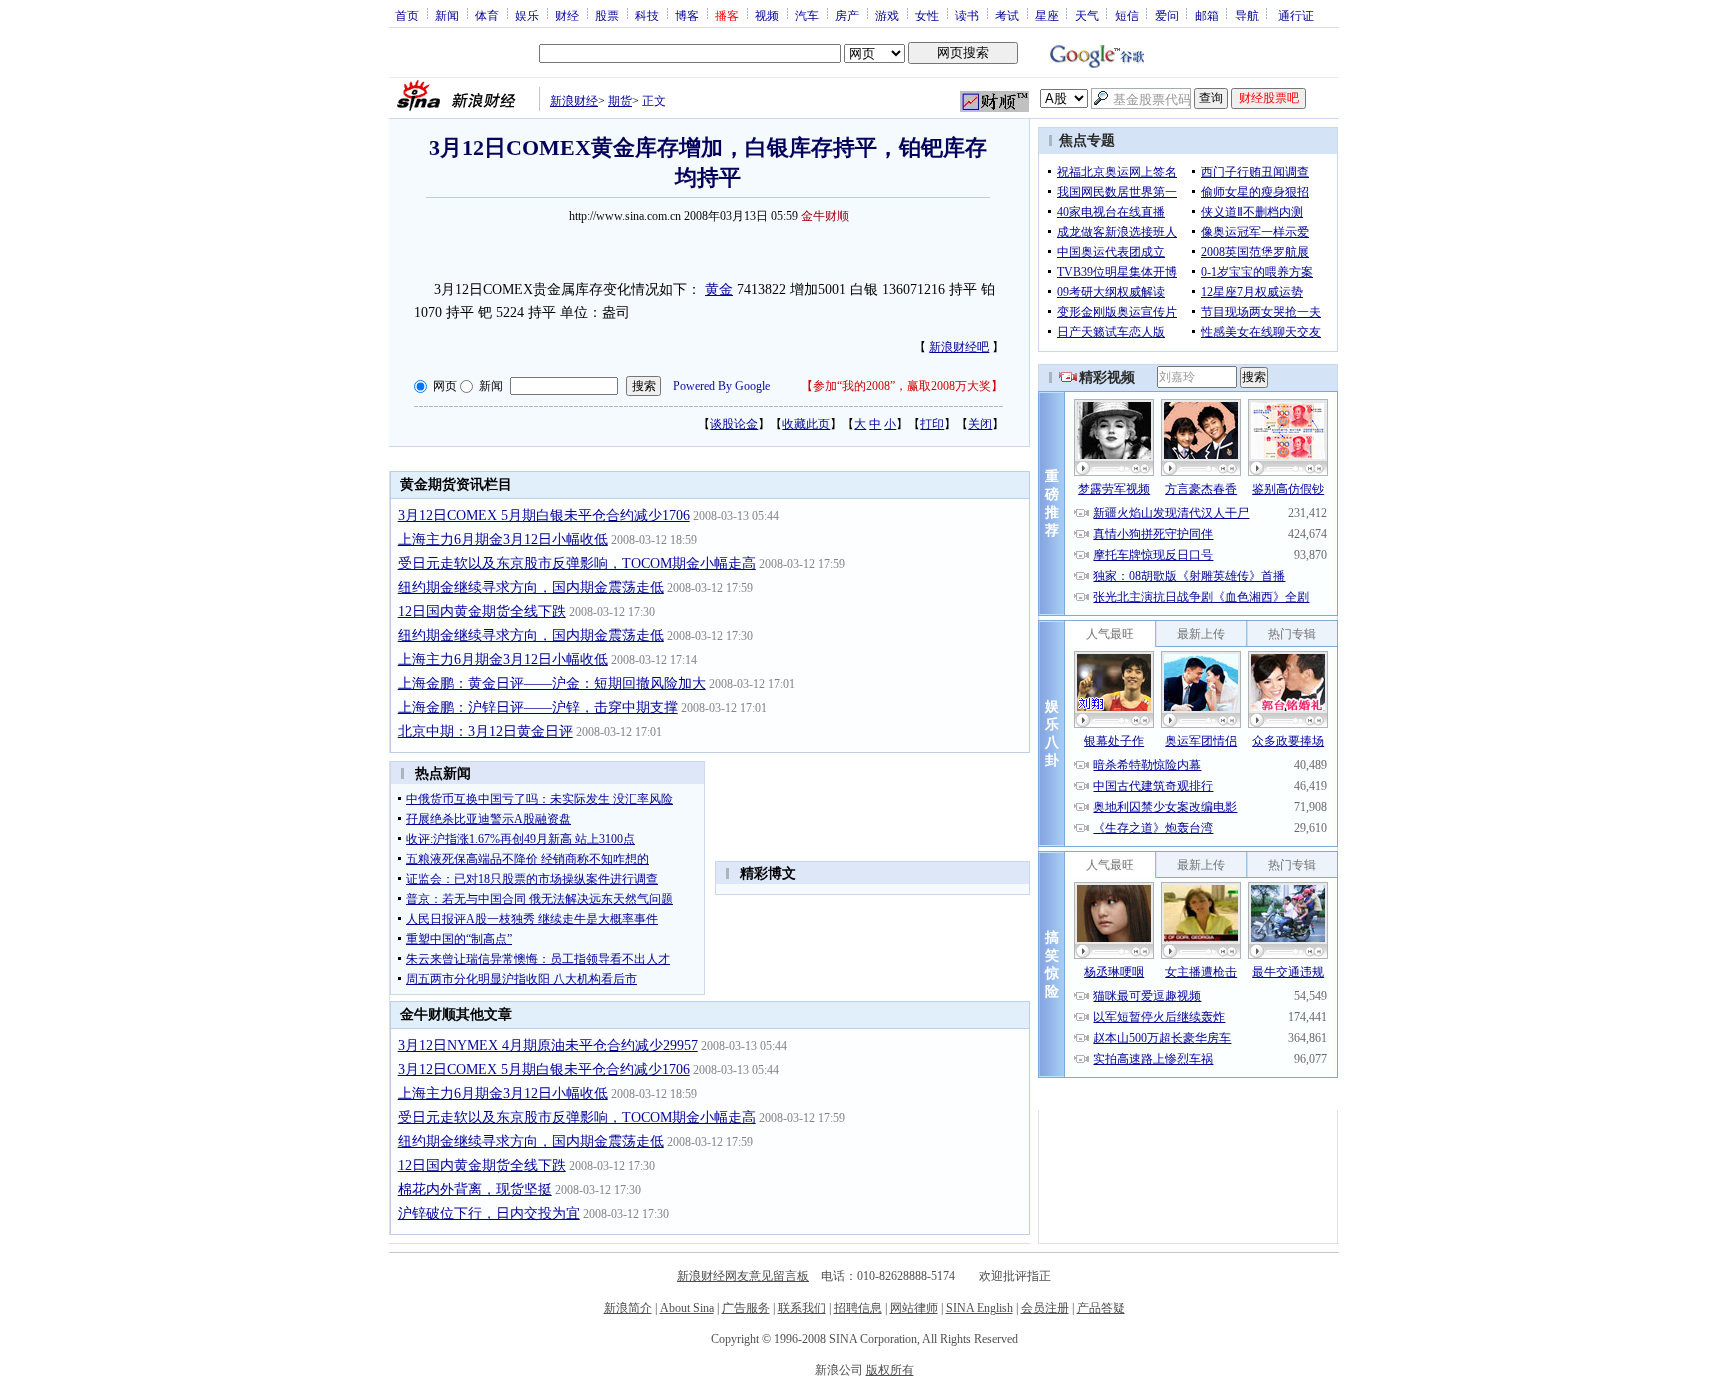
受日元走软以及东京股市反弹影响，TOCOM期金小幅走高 (577, 563)
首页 (407, 15)
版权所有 (890, 1370)
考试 (1007, 15)
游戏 (887, 15)
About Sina (687, 1308)
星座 (1047, 15)
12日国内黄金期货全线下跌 (482, 611)
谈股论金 (734, 424)
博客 (687, 15)
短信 (1127, 15)
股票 (607, 15)
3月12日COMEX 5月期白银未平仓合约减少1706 (544, 515)
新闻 (447, 15)
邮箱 (1207, 15)
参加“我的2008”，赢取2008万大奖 (902, 386)
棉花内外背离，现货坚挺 (475, 1189)
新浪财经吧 (959, 347)
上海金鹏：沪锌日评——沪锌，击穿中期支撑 (538, 707)
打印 (932, 424)
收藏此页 (806, 424)
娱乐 (527, 15)
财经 (567, 15)
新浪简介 (628, 1308)
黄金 (719, 289)
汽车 (807, 15)
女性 (927, 15)
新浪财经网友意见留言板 (743, 1276)
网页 (445, 386)
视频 (767, 15)
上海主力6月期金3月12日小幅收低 (503, 539)
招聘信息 (858, 1308)
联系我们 (802, 1308)
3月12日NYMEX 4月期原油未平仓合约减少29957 (548, 1045)
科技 (647, 15)
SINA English (979, 1308)
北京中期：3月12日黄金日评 (485, 731)
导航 (1247, 15)
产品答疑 (1101, 1308)
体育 (487, 15)
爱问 (1167, 15)
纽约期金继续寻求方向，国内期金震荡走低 (531, 587)
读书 (967, 15)
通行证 (1296, 15)
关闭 (980, 424)
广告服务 (746, 1308)
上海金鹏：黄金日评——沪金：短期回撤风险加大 (552, 683)
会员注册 (1045, 1308)
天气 (1087, 15)
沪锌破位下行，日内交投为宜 (489, 1213)
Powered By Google (721, 386)
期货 (620, 101)
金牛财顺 (825, 216)
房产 (847, 15)
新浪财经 (574, 101)
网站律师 (914, 1308)
